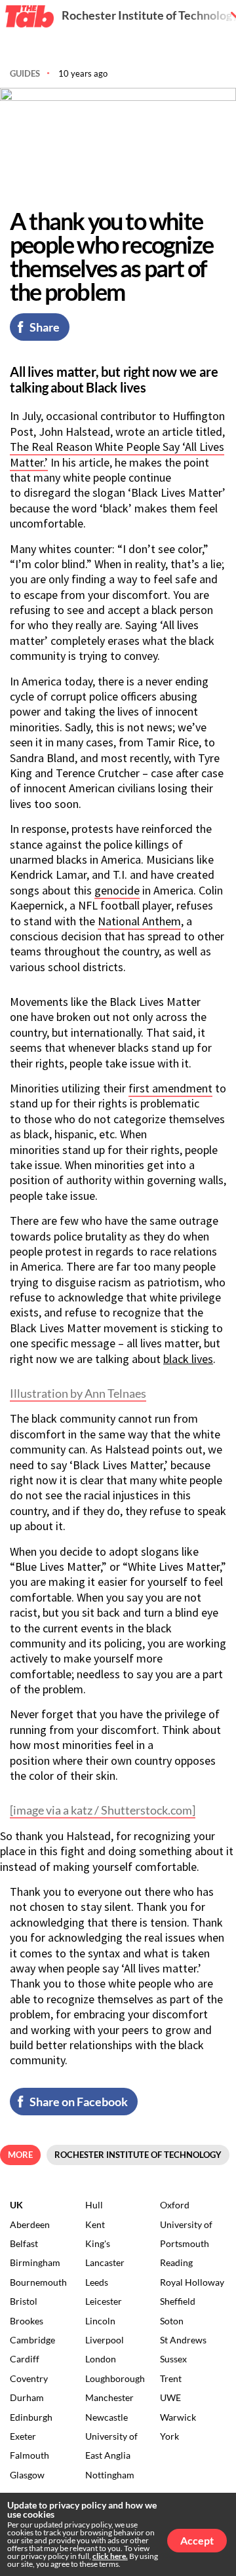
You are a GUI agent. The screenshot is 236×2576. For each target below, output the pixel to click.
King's (98, 2243)
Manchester (109, 2397)
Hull (94, 2205)
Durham (27, 2397)
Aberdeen (30, 2224)
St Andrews (183, 2340)
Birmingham (35, 2262)
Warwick (178, 2417)
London (101, 2359)
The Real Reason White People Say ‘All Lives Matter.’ (117, 454)
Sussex (173, 2359)
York (169, 2436)
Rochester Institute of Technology (138, 2155)
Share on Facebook (79, 2102)
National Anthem (139, 921)
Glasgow (27, 2475)
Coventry (29, 2378)
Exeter (23, 2436)
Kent (95, 2224)
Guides (25, 73)
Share (45, 327)
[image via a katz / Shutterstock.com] (103, 1810)
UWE (170, 2397)
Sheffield (178, 2301)
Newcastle (107, 2417)
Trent (171, 2378)
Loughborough (115, 2378)
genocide (117, 890)
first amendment (170, 1088)
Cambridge (32, 2340)
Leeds (97, 2282)
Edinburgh (31, 2417)
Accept (197, 2540)
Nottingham (110, 2475)
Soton (172, 2321)
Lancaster (105, 2262)
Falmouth (29, 2455)
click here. (110, 2556)
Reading (176, 2262)
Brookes (27, 2321)
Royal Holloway (192, 2282)
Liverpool (105, 2340)
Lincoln (100, 2321)
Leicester (104, 2301)
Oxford (175, 2205)
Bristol (24, 2301)
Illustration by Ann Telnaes (78, 1393)
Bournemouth (38, 2282)
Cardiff (25, 2359)
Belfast (24, 2243)
